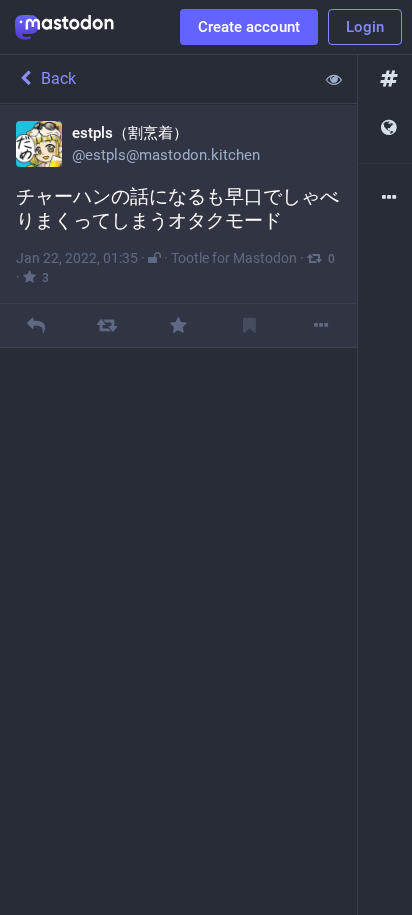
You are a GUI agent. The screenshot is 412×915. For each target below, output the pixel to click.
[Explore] (385, 79)
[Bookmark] (249, 325)
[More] (321, 325)
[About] (385, 198)
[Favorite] (178, 325)
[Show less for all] (334, 79)
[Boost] (107, 325)
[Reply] (35, 325)
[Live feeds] (385, 128)
